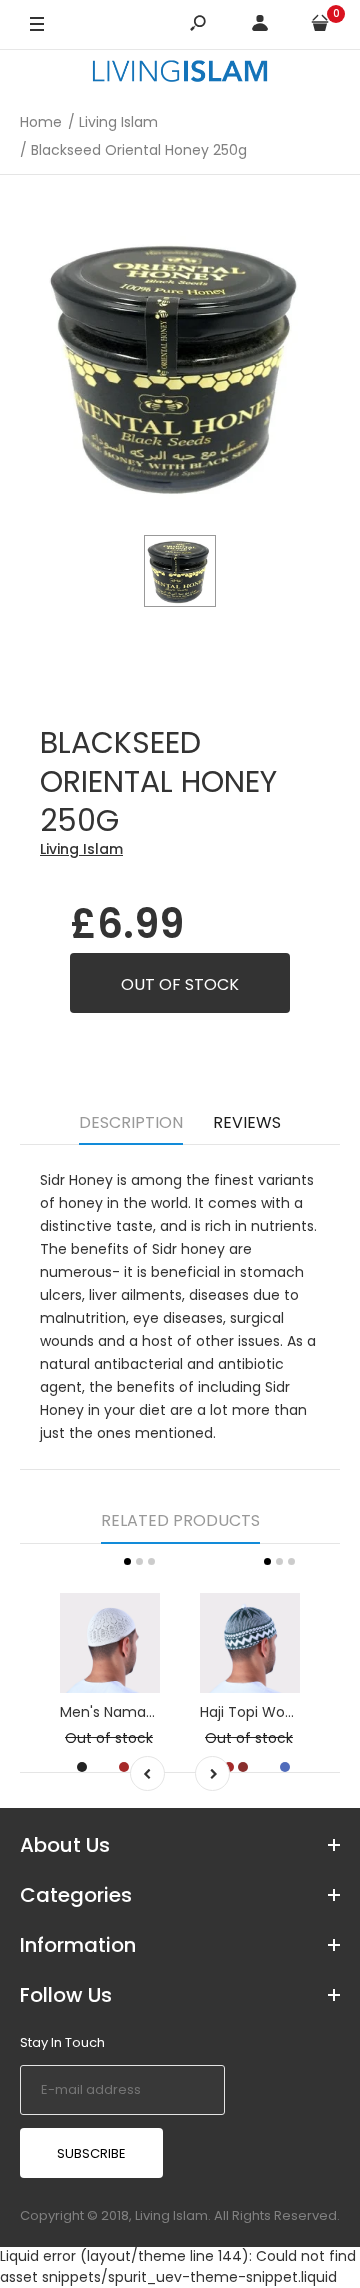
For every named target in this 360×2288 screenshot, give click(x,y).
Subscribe (91, 2153)
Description (131, 1122)
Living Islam (81, 849)
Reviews (247, 1122)
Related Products (180, 1520)
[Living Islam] (180, 74)
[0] (320, 25)
